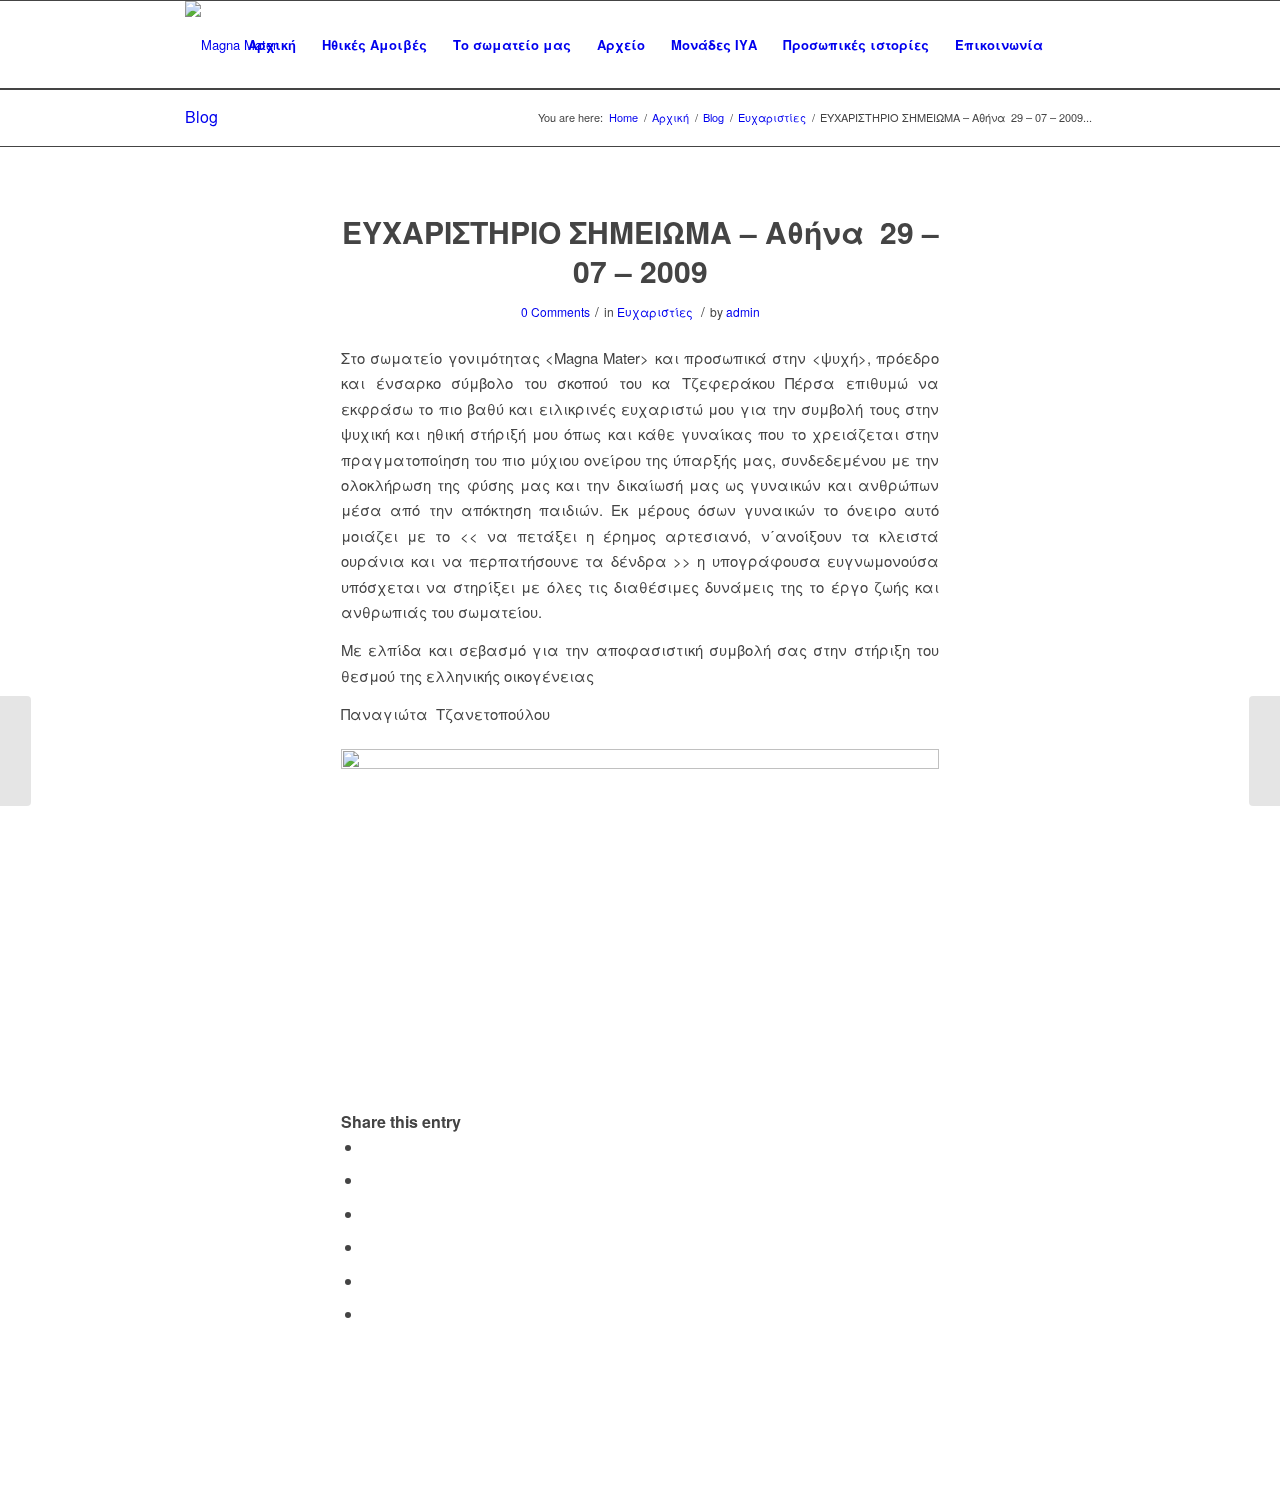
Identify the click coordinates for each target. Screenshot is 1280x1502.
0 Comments (555, 311)
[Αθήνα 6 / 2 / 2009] (15, 751)
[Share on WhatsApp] (369, 1213)
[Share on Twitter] (369, 1179)
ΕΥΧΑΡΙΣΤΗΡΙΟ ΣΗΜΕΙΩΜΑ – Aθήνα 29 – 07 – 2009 (640, 251)
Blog (201, 116)
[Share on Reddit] (369, 1280)
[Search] (1075, 45)
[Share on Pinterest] (369, 1246)
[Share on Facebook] (369, 1146)
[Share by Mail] (369, 1313)
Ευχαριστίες (655, 311)
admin (743, 311)
